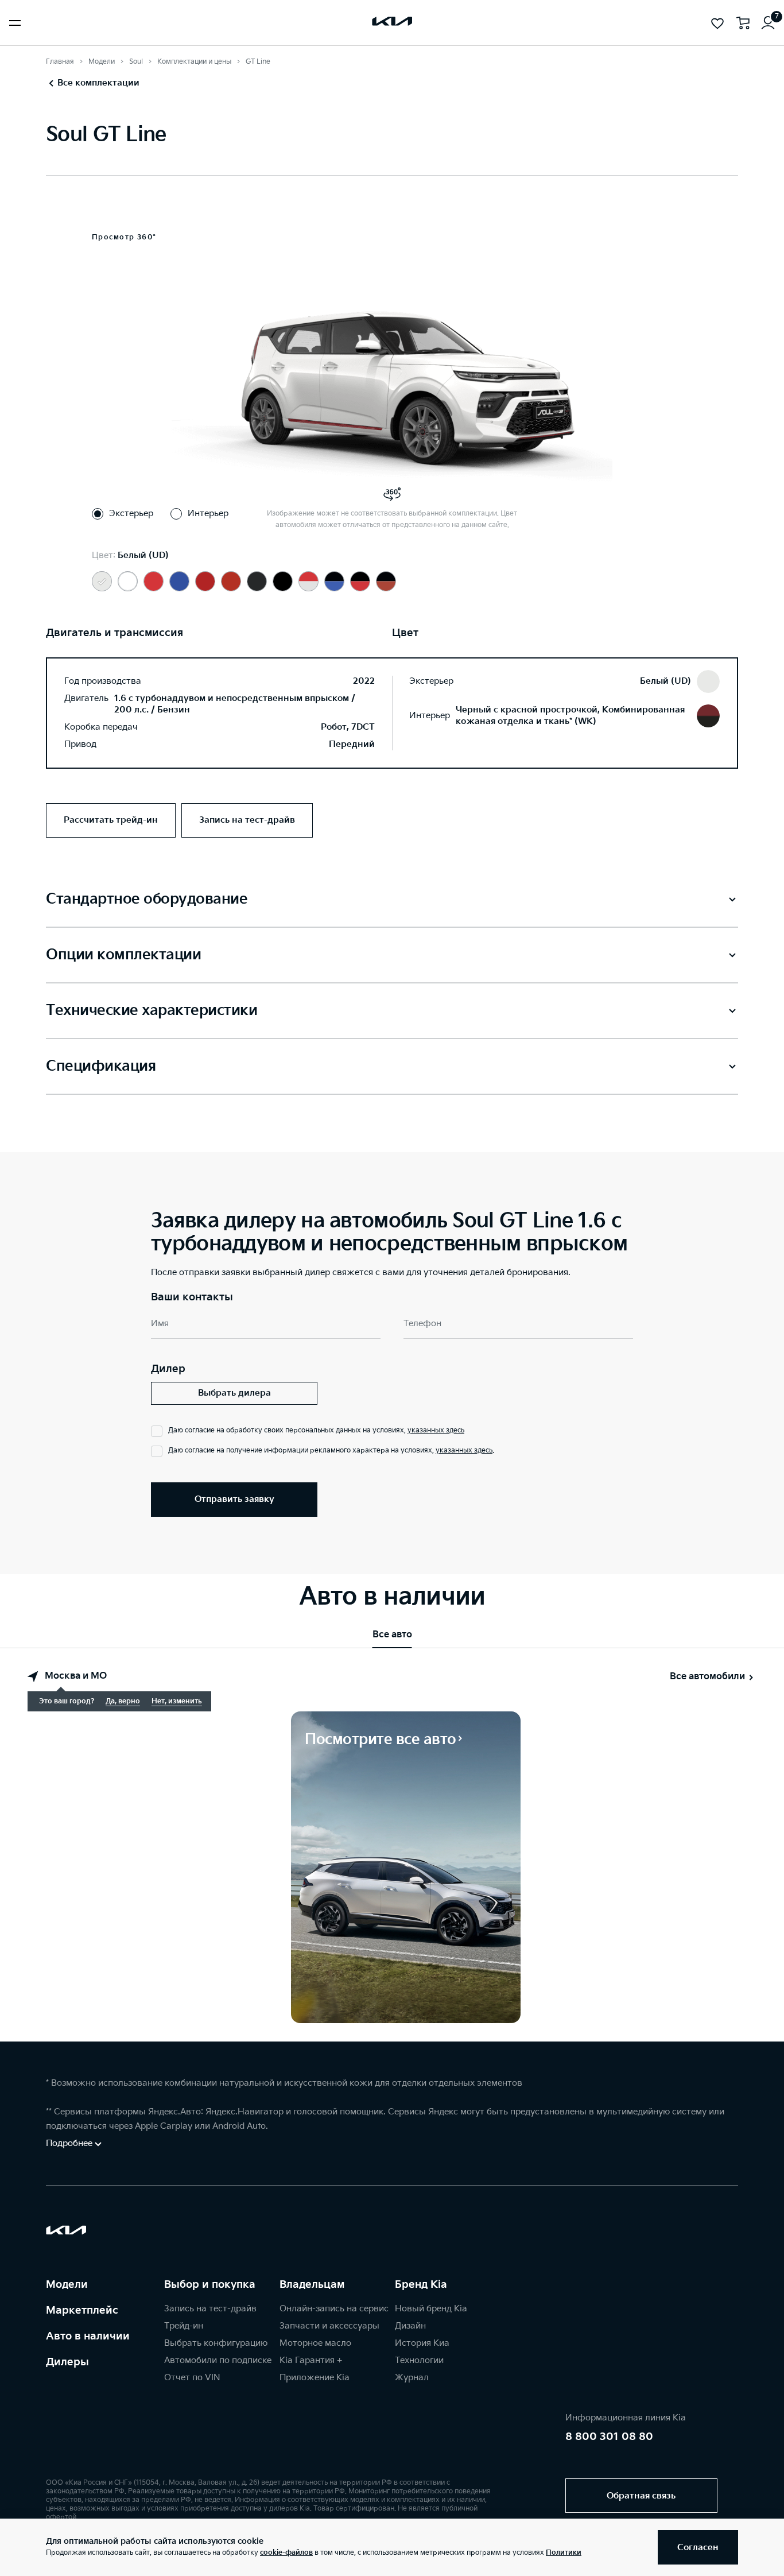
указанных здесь (436, 1430)
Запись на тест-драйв (210, 2309)
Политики (564, 2553)
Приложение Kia (315, 2378)
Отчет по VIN (192, 2378)
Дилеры (67, 2362)
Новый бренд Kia (431, 2309)
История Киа (422, 2343)
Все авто (392, 1635)
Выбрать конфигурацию (216, 2343)
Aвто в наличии (88, 2336)
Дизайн (410, 2326)
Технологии (419, 2360)
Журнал (412, 2378)
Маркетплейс (82, 2310)
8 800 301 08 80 (609, 2437)
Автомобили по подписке (218, 2360)
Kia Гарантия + (311, 2360)
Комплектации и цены (194, 62)
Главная (60, 62)
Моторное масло (315, 2343)
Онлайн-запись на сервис (334, 2309)
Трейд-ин (184, 2326)
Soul (136, 62)
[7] (768, 23)
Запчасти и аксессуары (329, 2326)
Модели (102, 62)
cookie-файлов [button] (286, 2553)
